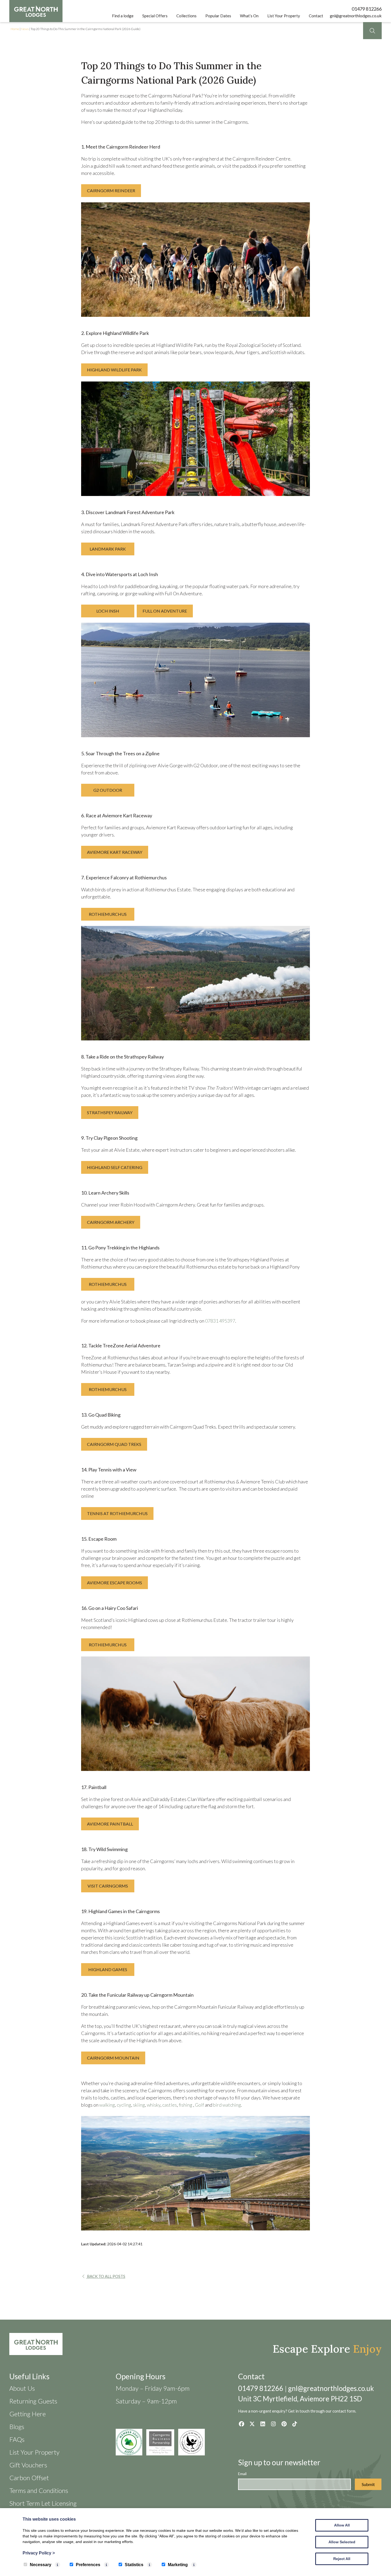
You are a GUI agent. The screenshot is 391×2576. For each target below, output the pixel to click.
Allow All (342, 2525)
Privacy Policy (39, 2553)
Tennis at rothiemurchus (117, 1513)
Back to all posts (106, 2276)
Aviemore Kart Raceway (115, 852)
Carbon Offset (29, 2478)
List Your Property (284, 16)
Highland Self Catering (115, 1167)
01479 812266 (367, 9)
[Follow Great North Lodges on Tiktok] (295, 2424)
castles (170, 2105)
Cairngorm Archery (111, 1222)
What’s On (249, 16)
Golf (200, 2105)
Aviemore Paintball (110, 1824)
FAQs (17, 2439)
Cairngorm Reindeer (111, 190)
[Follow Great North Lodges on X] (252, 2424)
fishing (186, 2105)
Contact (316, 16)
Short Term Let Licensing (43, 2503)
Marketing (178, 2565)
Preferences (88, 2565)
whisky (154, 2105)
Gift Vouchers (28, 2465)
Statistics (134, 2565)
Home (15, 29)
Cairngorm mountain (113, 2058)
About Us (22, 2388)
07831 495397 (220, 1321)
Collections (186, 16)
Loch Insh (108, 611)
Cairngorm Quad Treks (114, 1444)
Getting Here (28, 2414)
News (25, 29)
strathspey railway (110, 1112)
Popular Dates (218, 16)
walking (107, 2105)
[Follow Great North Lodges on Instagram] (273, 2424)
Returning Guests (33, 2401)
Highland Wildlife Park (114, 370)
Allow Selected (342, 2542)
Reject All (342, 2559)
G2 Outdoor (108, 790)
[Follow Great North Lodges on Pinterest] (284, 2424)
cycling (124, 2105)
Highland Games (108, 1969)
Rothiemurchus (108, 914)
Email (242, 2474)
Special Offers (155, 16)
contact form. (344, 2411)
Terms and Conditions (39, 2490)
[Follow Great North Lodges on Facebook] (241, 2424)
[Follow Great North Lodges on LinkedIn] (263, 2424)
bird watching (227, 2105)
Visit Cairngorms (108, 1886)
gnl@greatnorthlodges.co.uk (356, 16)
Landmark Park (108, 549)
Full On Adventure (165, 611)
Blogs (17, 2427)
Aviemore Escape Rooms (115, 1583)
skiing (139, 2105)
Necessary (41, 2565)
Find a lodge (123, 16)
